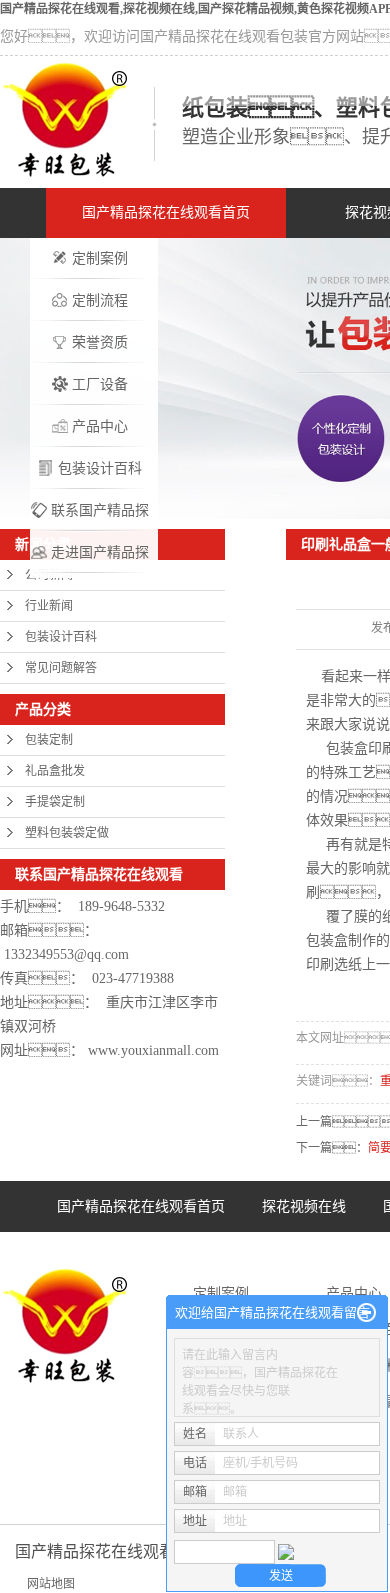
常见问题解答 (61, 668)
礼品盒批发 (55, 771)
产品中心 (100, 426)
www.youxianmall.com (153, 1050)
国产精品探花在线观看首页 (166, 212)
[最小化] (366, 1313)
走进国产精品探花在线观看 (100, 559)
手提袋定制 (55, 802)
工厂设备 (100, 384)
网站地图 (51, 1584)
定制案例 (100, 258)
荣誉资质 (100, 342)
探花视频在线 (304, 1206)
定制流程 (100, 300)
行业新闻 (49, 606)
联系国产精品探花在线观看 (100, 517)
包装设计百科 (100, 468)
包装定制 (49, 740)
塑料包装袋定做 (67, 833)
